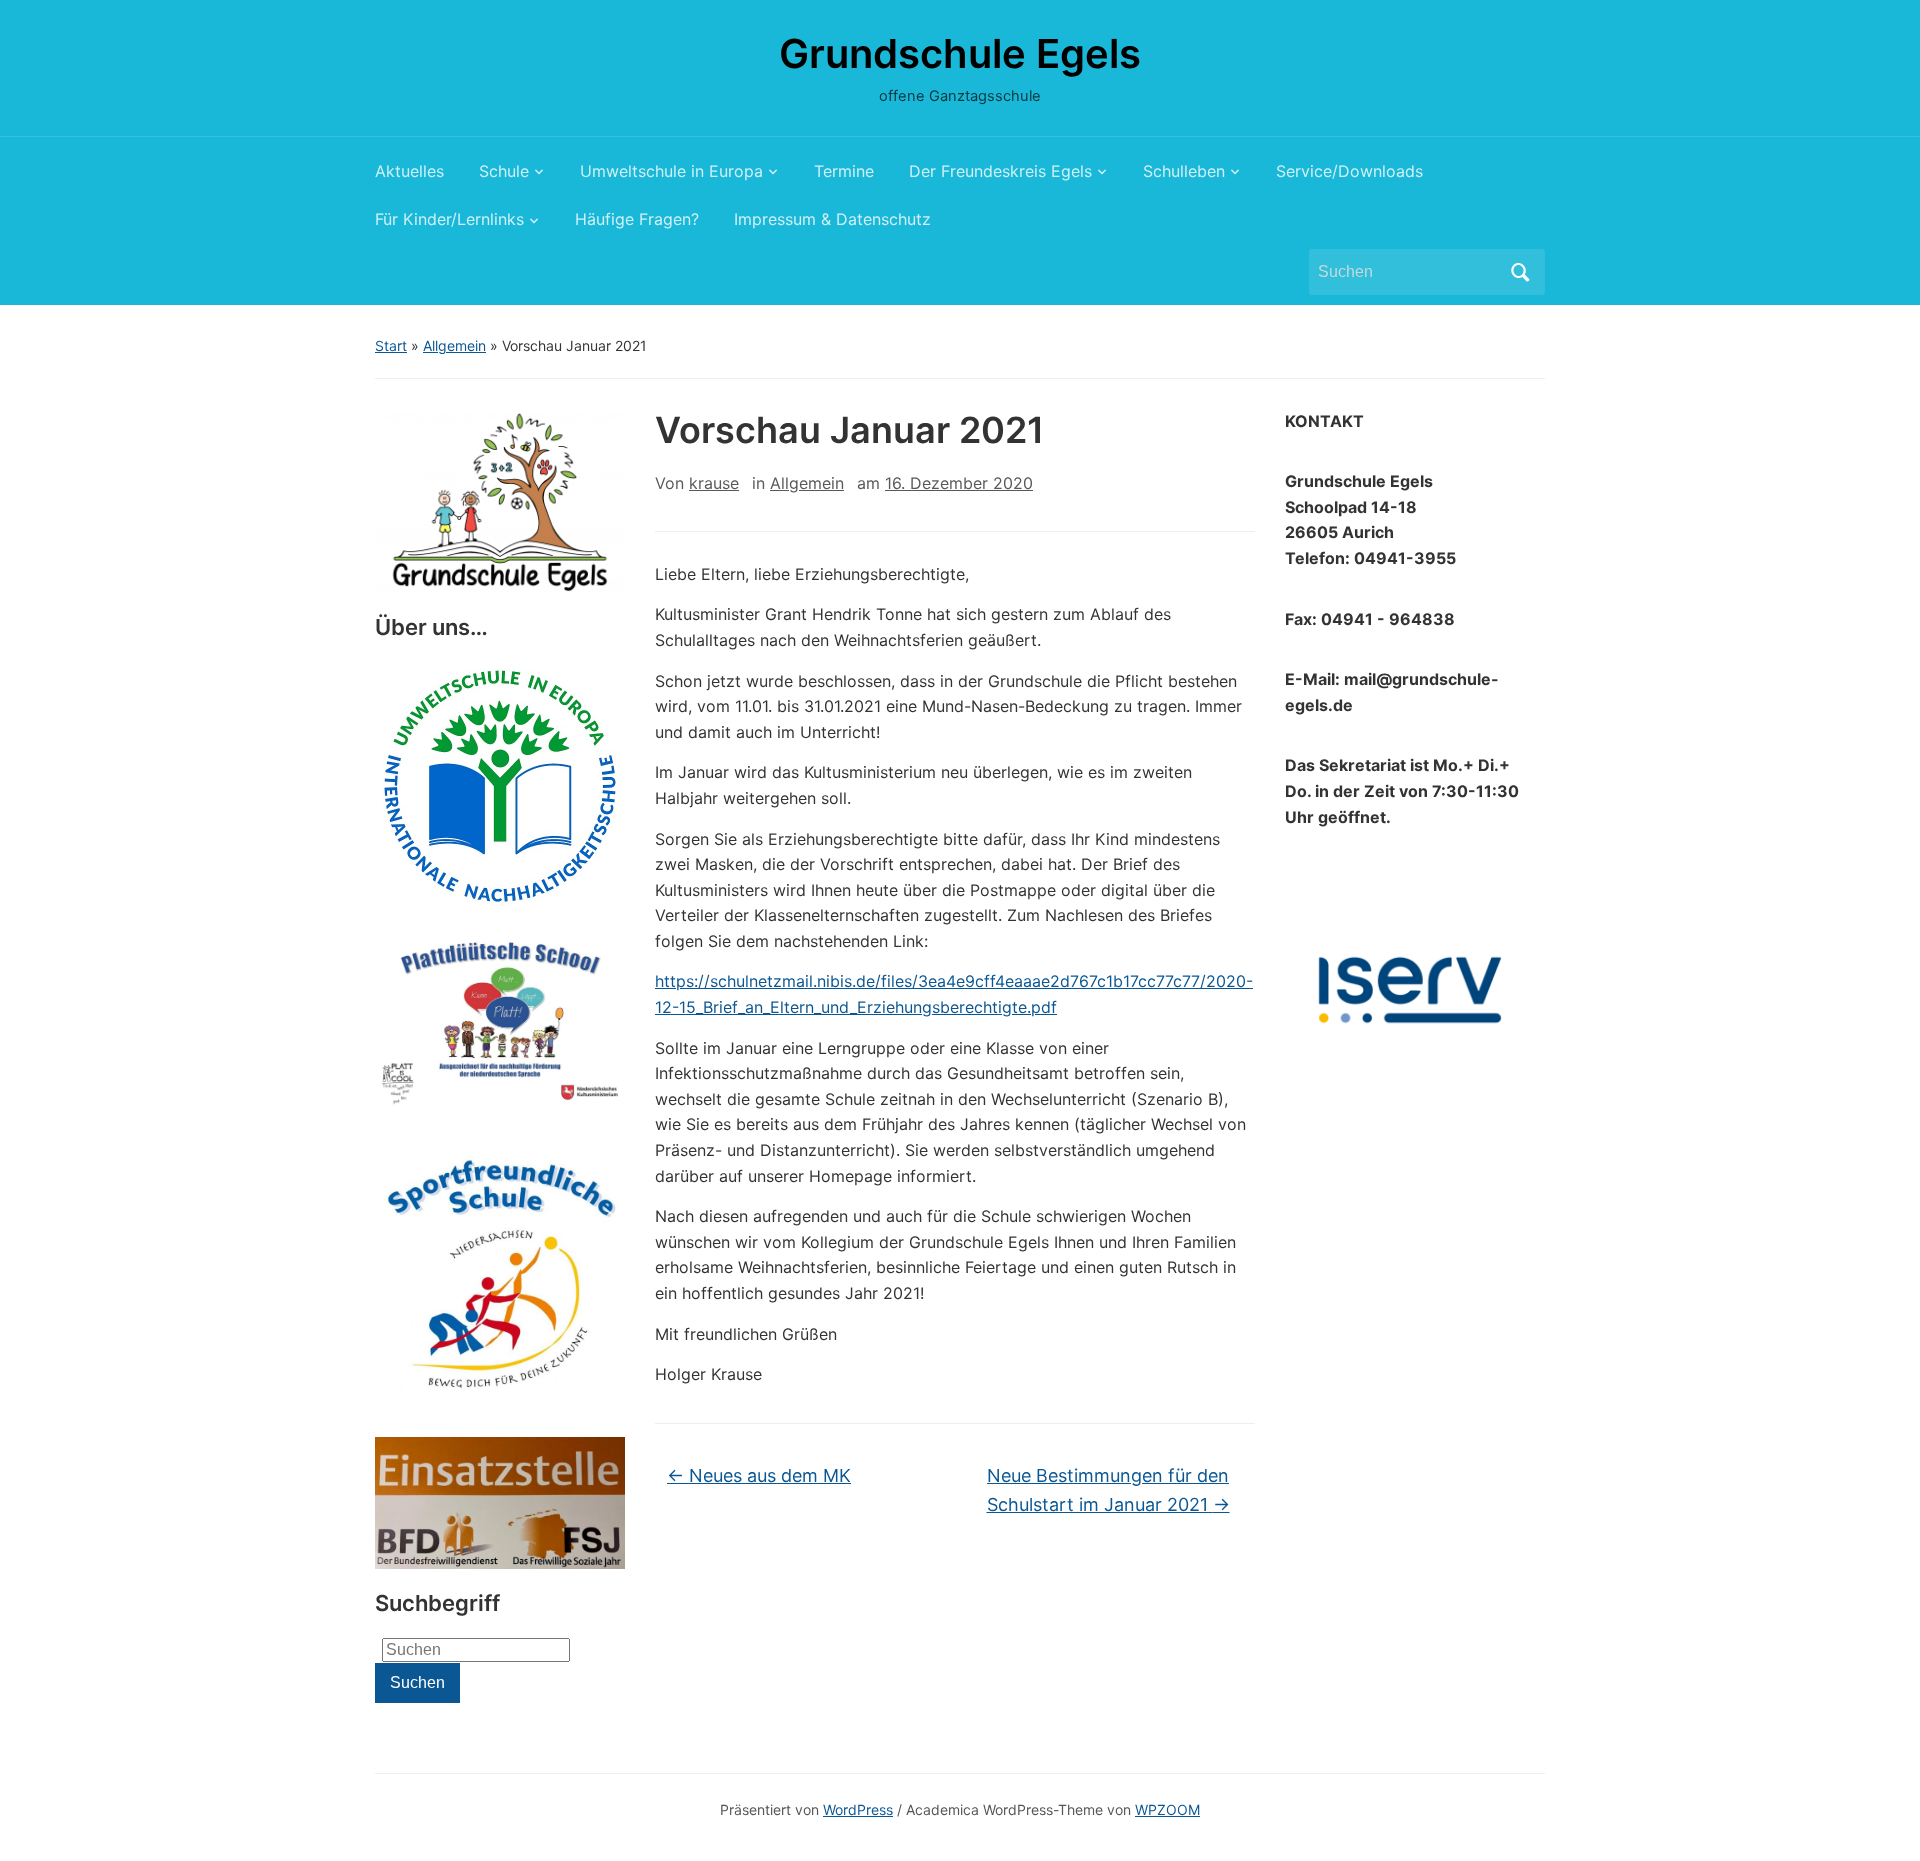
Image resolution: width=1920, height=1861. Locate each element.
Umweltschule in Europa (671, 171)
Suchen (1520, 272)
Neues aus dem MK (759, 1475)
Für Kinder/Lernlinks (449, 219)
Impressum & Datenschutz (832, 219)
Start (391, 345)
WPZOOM (1167, 1809)
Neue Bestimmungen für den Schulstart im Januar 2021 (1108, 1490)
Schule (504, 171)
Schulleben (1184, 171)
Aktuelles (409, 171)
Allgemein (454, 345)
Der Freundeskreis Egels (1000, 171)
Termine (844, 171)
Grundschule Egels (960, 53)
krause (714, 483)
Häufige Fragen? (637, 219)
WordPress (858, 1809)
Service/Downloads (1349, 171)
